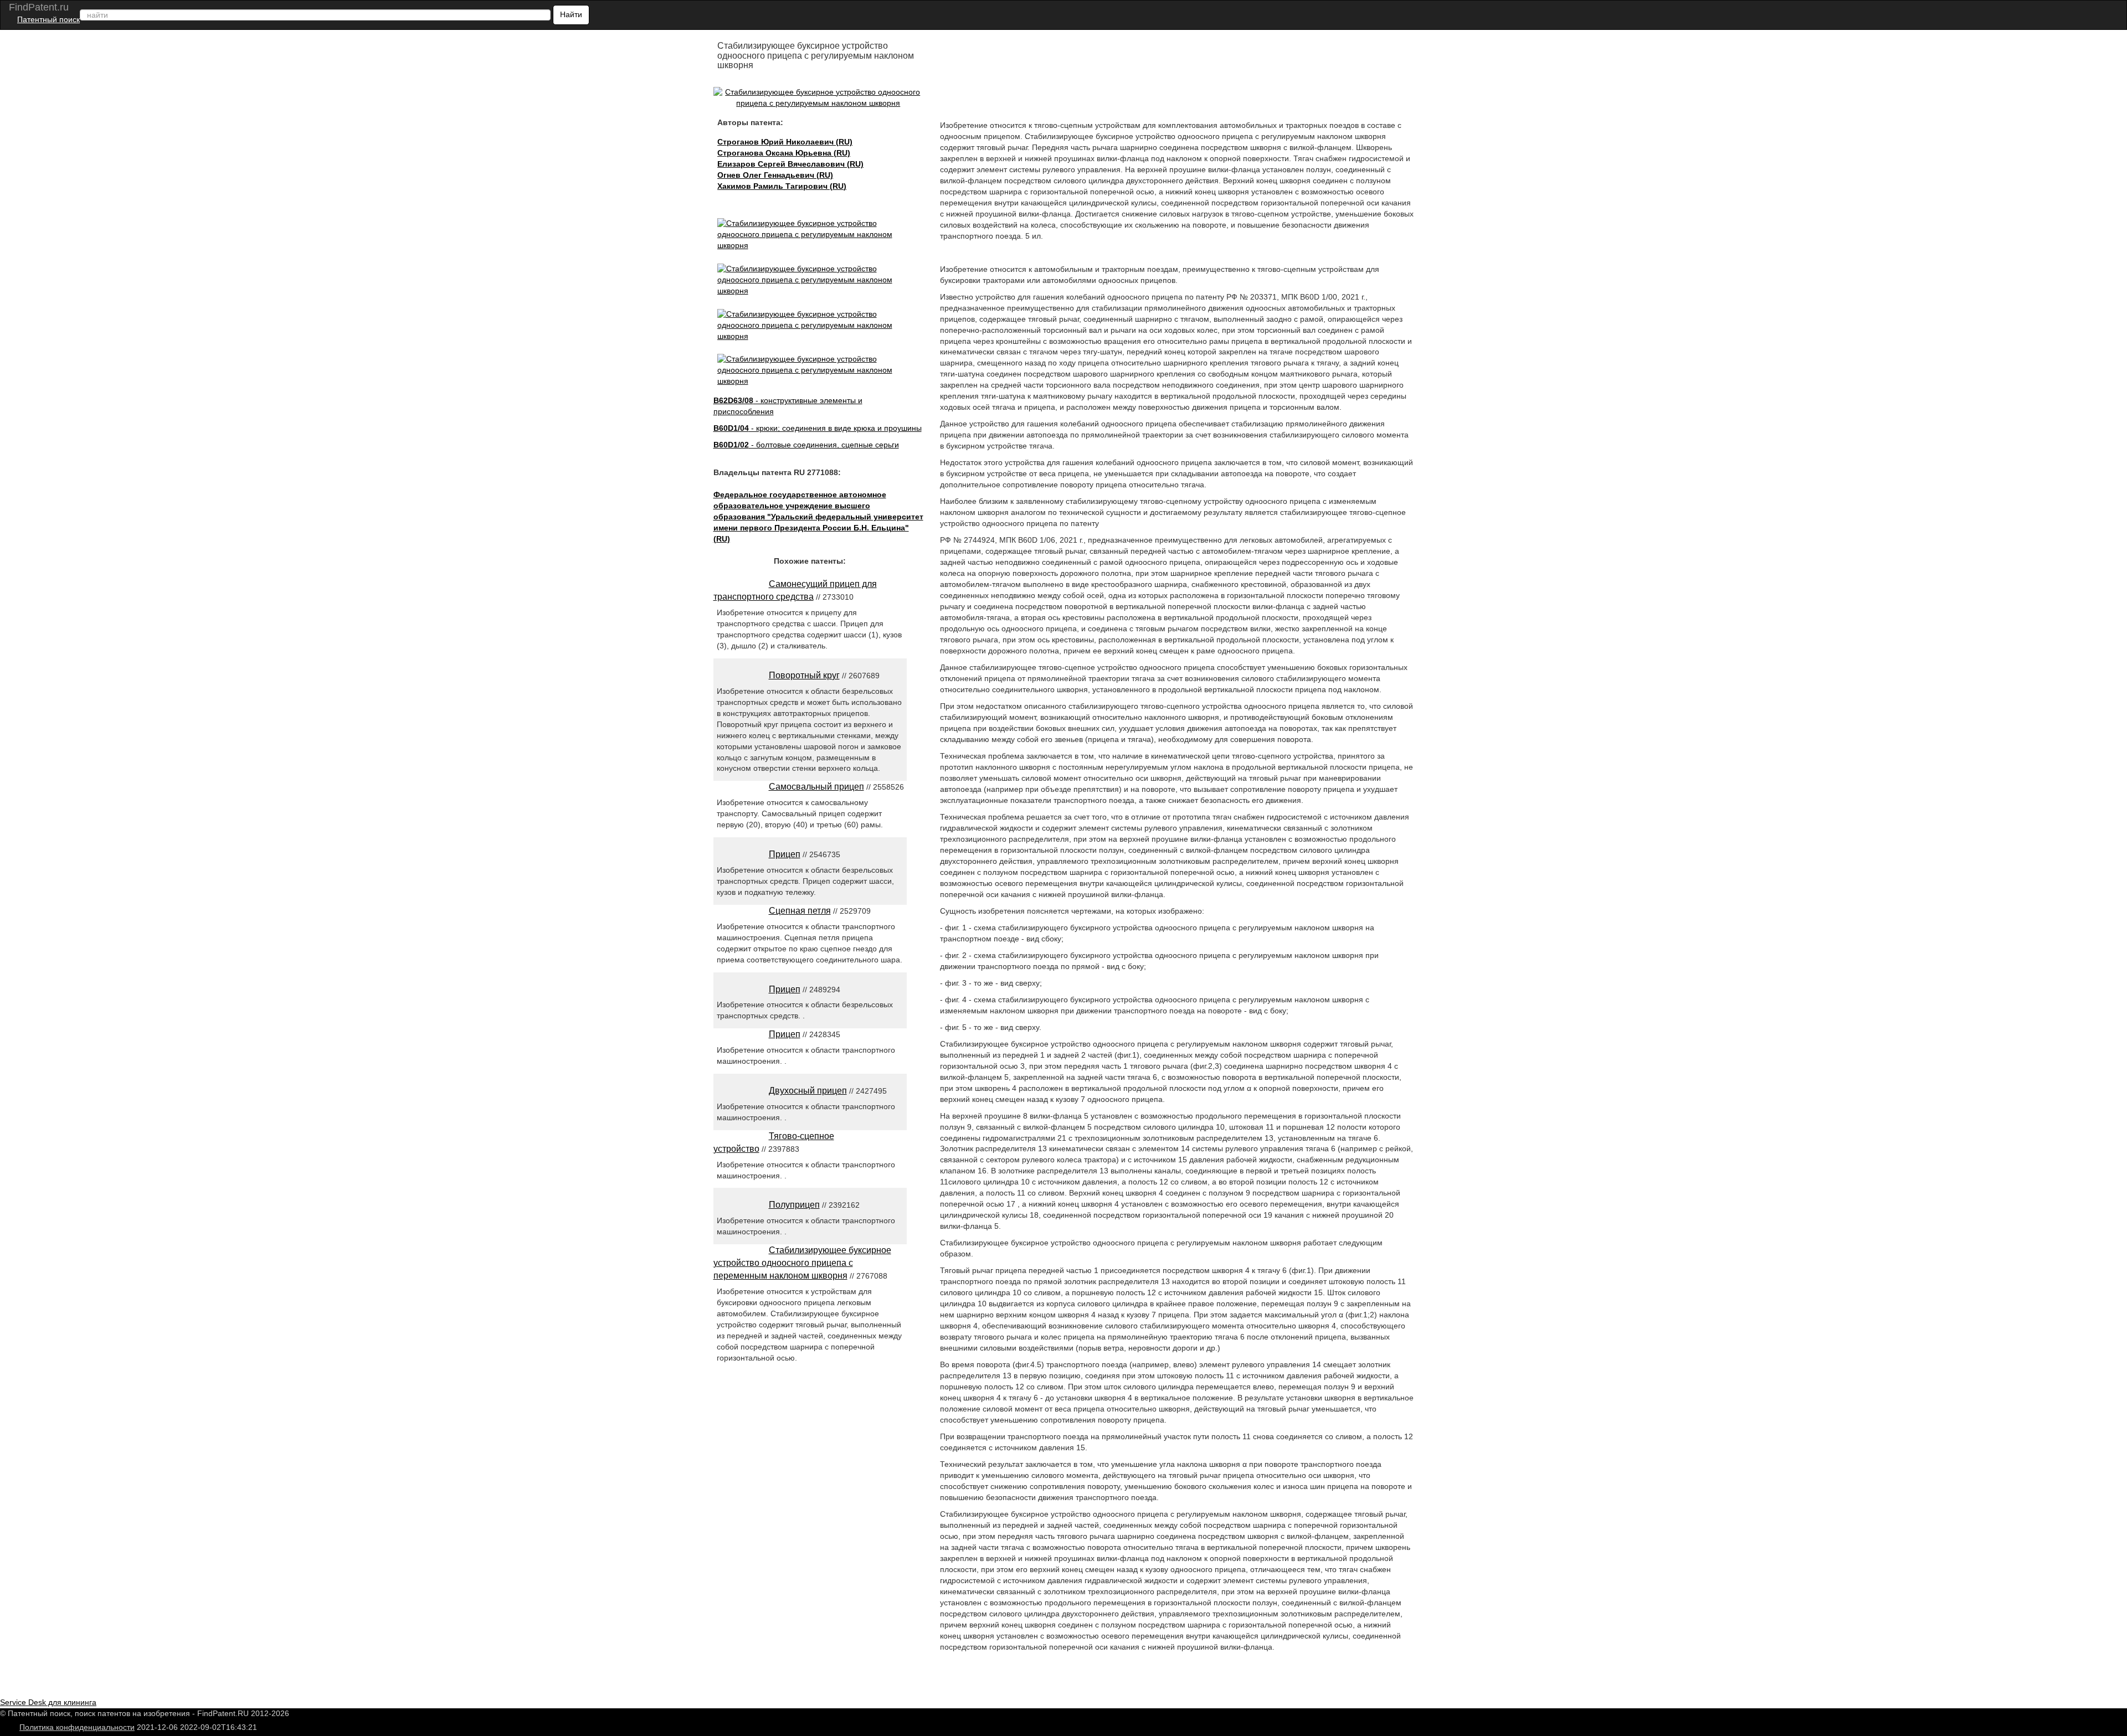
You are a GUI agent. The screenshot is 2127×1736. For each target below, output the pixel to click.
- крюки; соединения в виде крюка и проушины (818, 428)
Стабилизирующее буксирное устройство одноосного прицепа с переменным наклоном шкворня (802, 1263)
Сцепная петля (800, 911)
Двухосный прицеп (808, 1091)
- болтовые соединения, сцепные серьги (806, 445)
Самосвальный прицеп (816, 787)
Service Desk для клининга (48, 1702)
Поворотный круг (804, 675)
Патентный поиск (48, 19)
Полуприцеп (794, 1205)
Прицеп (785, 854)
